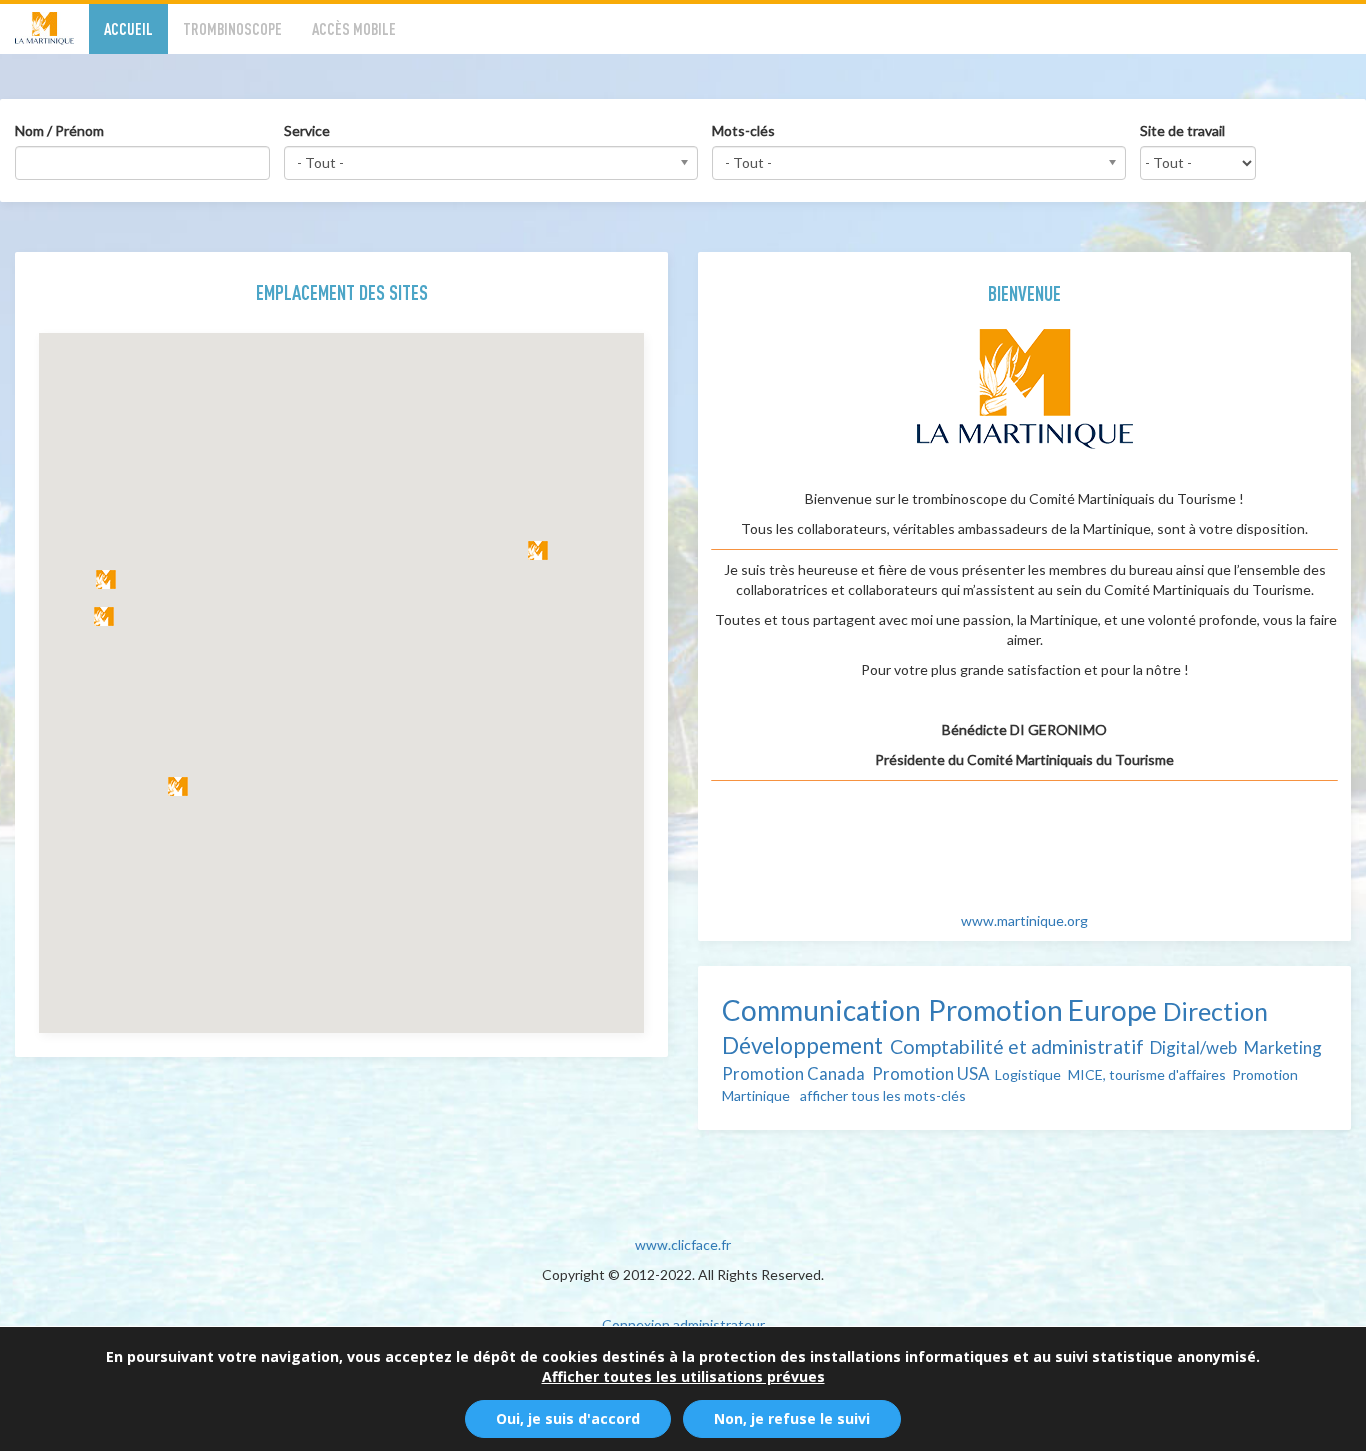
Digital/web (1193, 1047)
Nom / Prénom (59, 130)
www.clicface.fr (683, 1244)
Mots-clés (743, 130)
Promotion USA (930, 1073)
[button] (538, 550)
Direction (1215, 1011)
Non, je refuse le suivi (792, 1418)
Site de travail (1182, 130)
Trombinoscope (232, 28)
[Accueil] (52, 28)
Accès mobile (354, 28)
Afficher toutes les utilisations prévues (683, 1376)
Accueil (128, 28)
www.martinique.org (1024, 920)
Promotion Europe (1042, 1010)
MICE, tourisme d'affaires (1147, 1074)
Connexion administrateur (683, 1324)
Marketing (1283, 1047)
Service (307, 130)
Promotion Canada (793, 1073)
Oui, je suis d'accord (568, 1418)
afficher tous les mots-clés (883, 1095)
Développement (802, 1045)
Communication (821, 1010)
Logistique (1028, 1074)
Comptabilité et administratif (1017, 1046)
